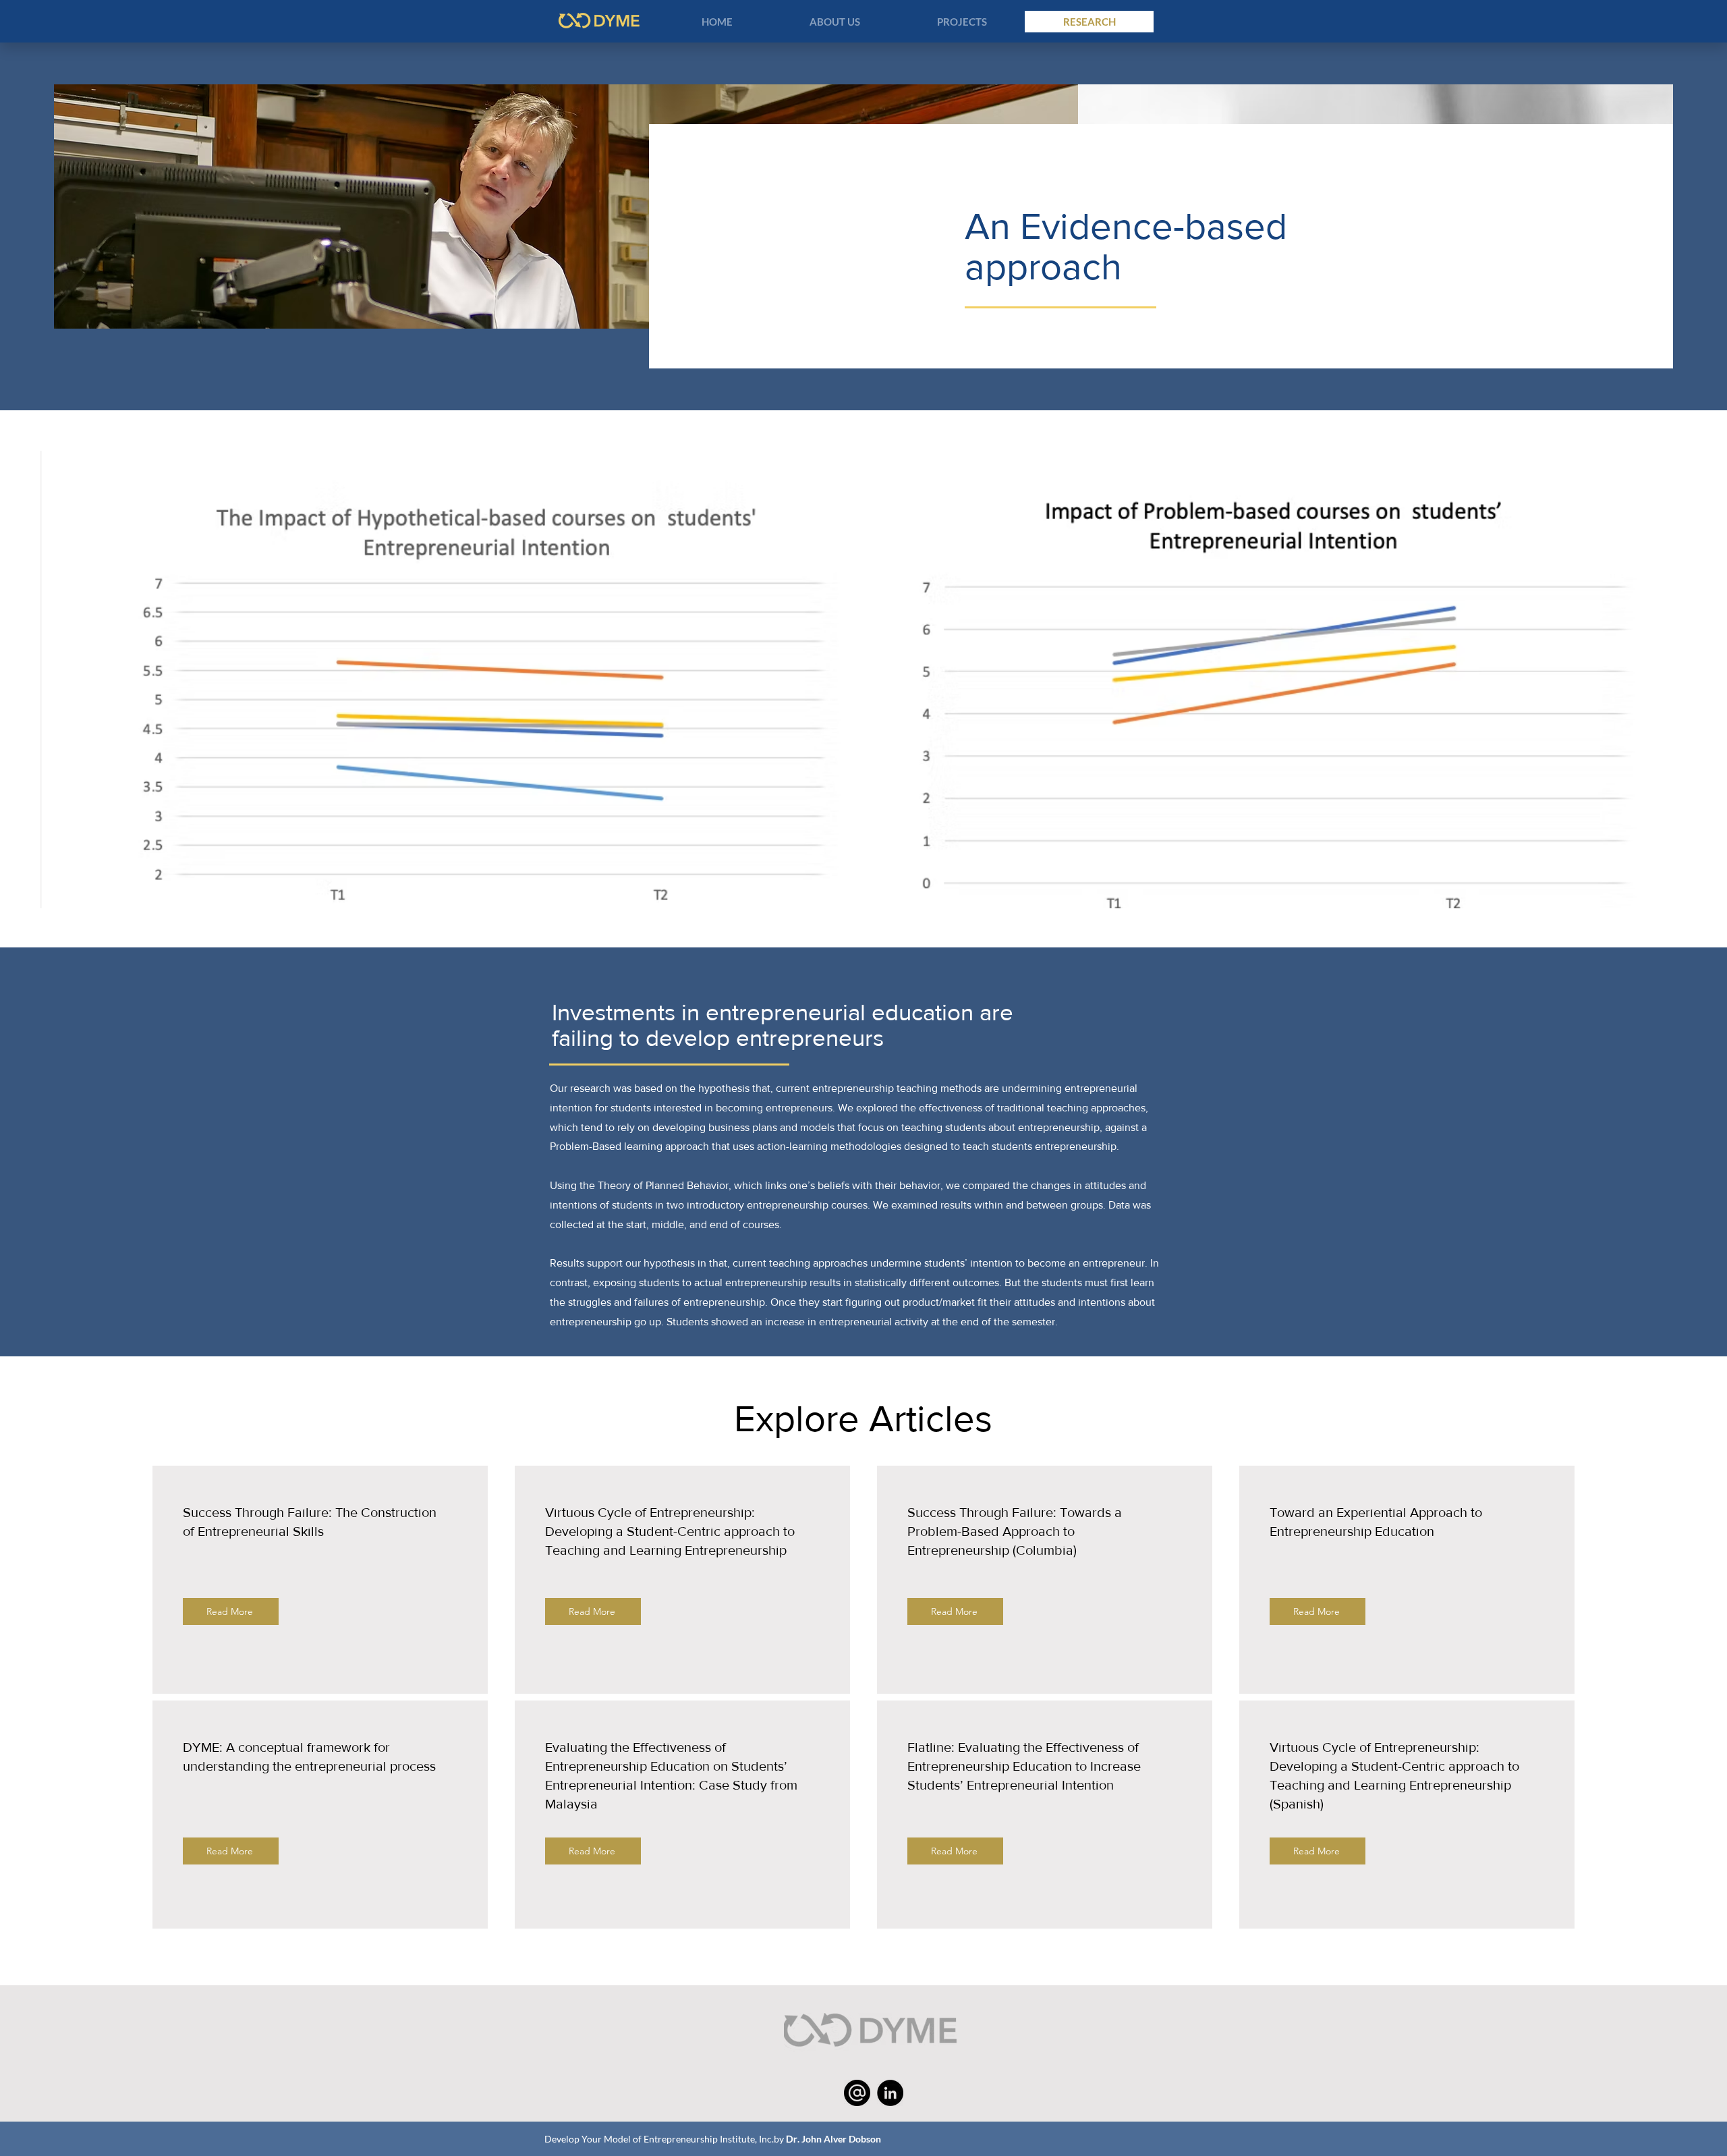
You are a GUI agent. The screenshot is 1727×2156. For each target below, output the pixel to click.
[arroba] (857, 2093)
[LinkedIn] (890, 2093)
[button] (834, 22)
